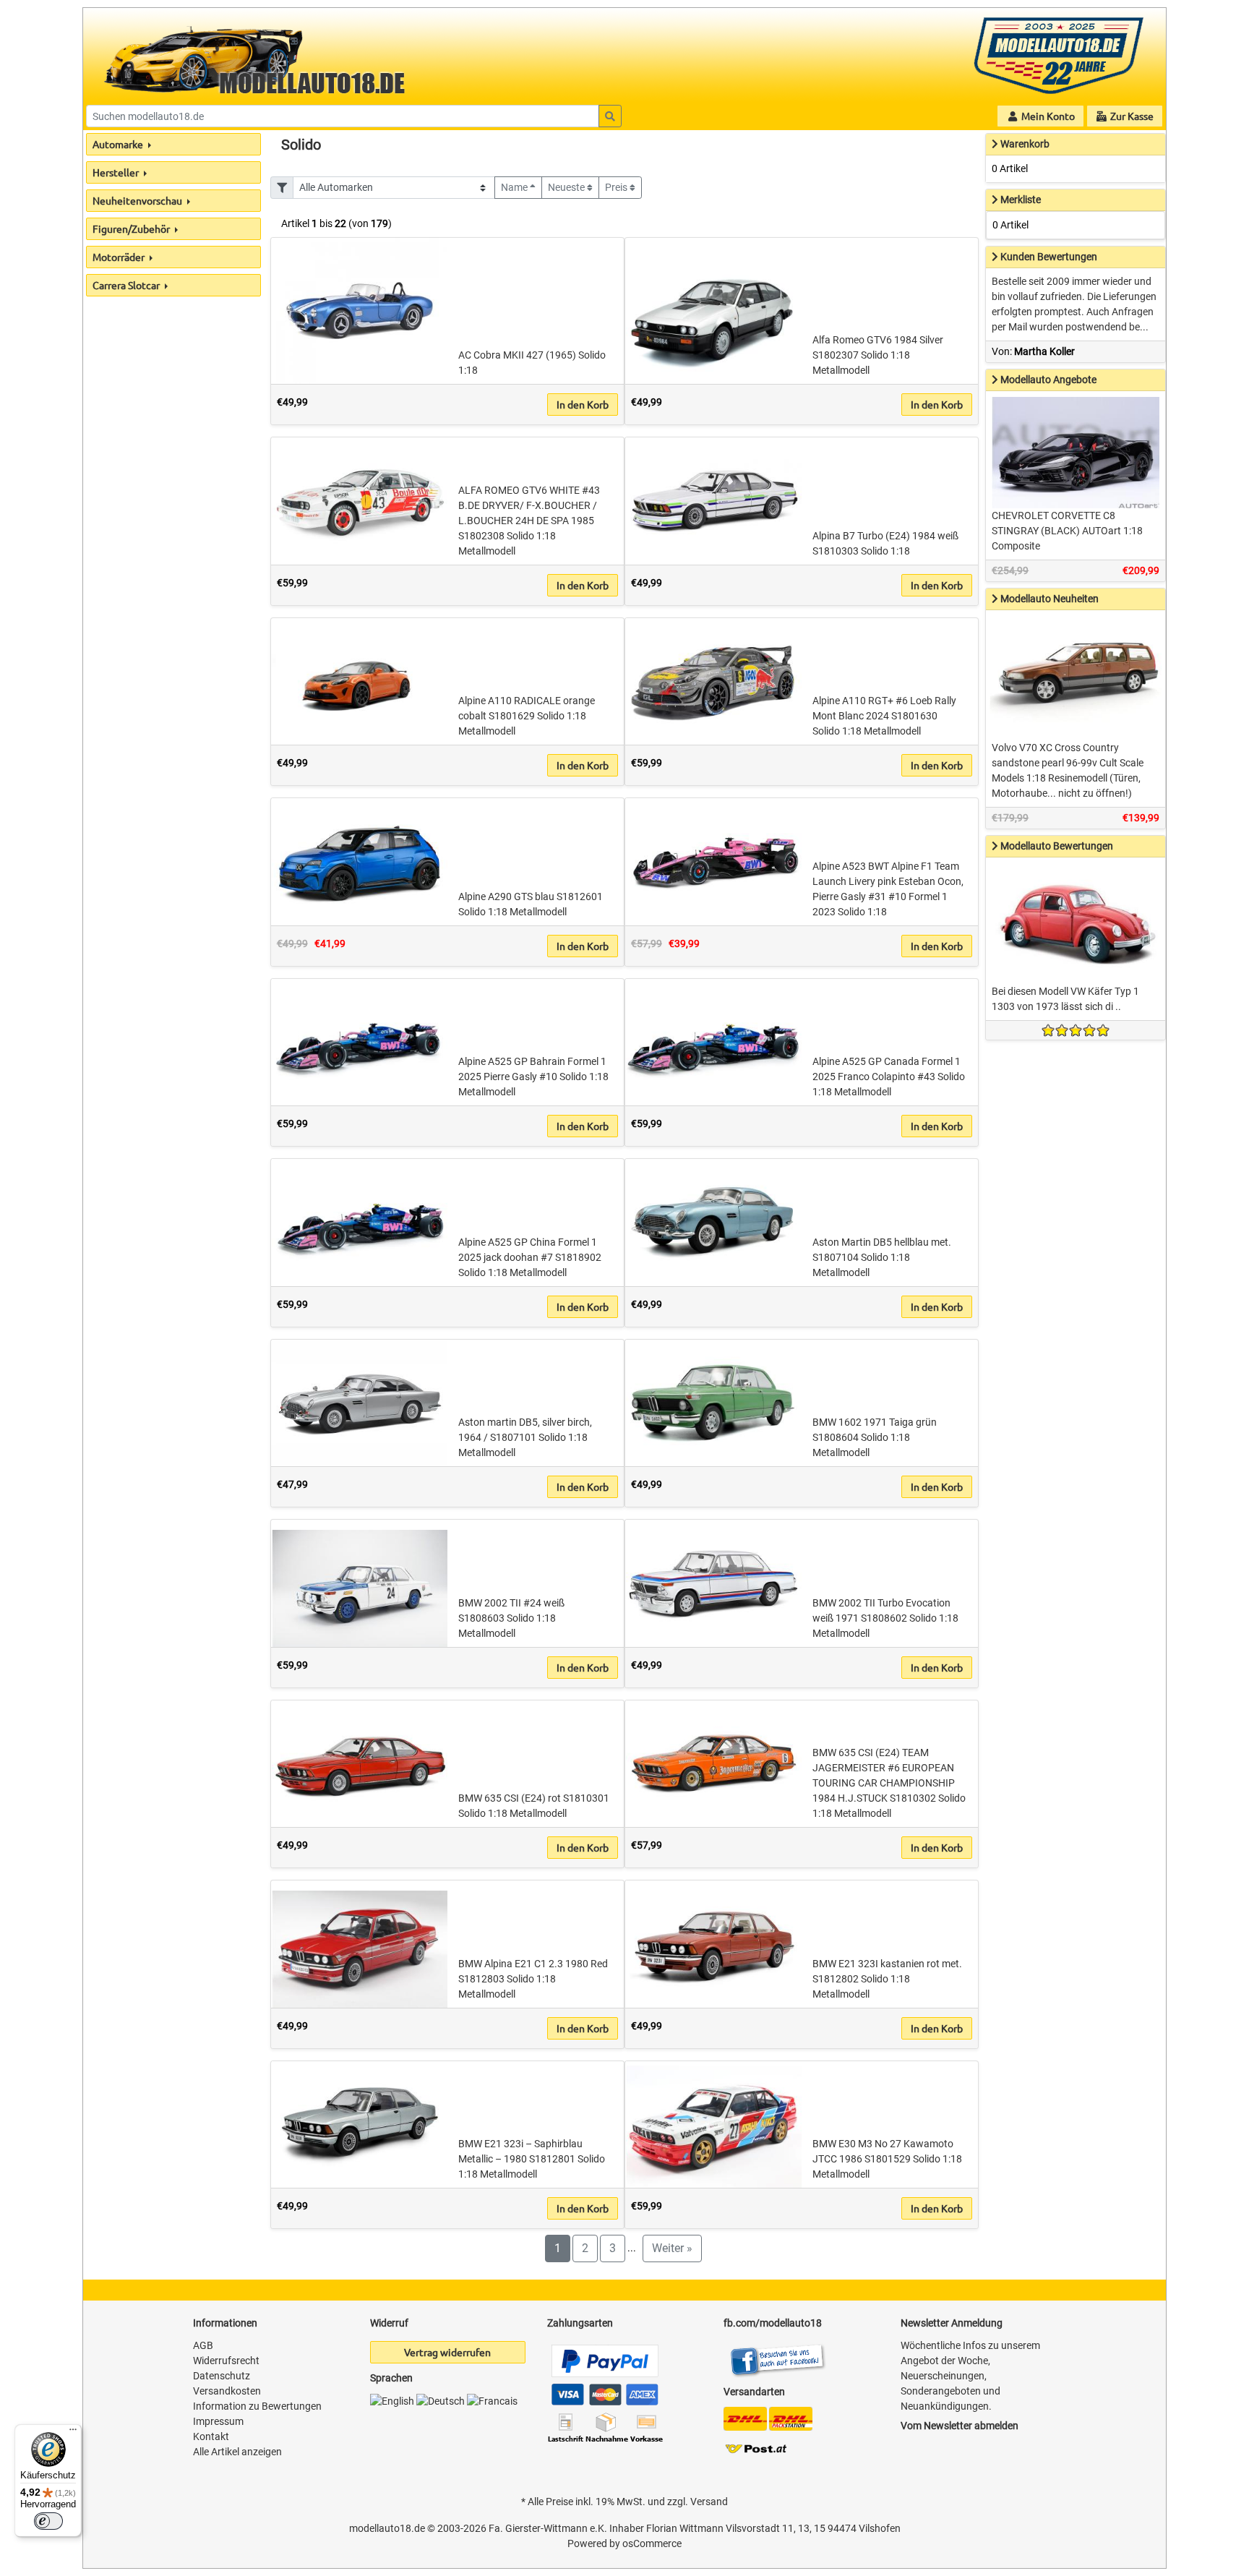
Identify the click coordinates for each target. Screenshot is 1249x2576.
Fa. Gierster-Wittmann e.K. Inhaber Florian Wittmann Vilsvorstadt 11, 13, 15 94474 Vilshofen (695, 2528)
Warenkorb (1025, 144)
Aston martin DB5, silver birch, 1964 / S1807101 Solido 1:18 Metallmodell (525, 1437)
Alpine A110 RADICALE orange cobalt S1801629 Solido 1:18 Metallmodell (527, 716)
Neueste (567, 187)
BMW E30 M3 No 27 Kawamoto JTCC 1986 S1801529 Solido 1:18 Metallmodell (887, 2159)
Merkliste (1021, 200)
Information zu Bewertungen (257, 2406)
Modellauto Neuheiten (1050, 599)
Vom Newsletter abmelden (960, 2426)
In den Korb (583, 404)
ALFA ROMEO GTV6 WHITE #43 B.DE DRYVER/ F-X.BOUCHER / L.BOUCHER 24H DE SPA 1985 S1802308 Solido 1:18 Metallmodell (529, 521)
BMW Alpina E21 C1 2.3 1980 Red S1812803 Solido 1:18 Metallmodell (533, 1979)
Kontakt (211, 2436)
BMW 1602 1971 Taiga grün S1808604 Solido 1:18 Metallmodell (875, 1437)
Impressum (218, 2421)
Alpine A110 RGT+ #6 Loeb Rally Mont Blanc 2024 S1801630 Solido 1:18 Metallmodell (884, 716)
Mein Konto (1047, 116)
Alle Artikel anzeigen (237, 2452)
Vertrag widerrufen (447, 2352)
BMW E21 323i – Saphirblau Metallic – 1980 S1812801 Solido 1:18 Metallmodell (532, 2159)
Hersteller (117, 172)
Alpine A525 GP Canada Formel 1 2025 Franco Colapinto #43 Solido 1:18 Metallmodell (889, 1077)
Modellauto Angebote (1048, 380)
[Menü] (73, 2433)
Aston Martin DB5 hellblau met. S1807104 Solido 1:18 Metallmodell (882, 1257)
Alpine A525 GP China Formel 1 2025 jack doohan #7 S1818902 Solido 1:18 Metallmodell (530, 1257)
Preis (617, 187)
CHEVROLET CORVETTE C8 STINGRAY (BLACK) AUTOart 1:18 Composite (1067, 531)
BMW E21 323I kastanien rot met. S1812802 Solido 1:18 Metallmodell (887, 1979)
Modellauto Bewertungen (1057, 846)
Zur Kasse (1131, 116)
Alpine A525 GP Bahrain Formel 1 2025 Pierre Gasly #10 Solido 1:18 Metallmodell (533, 1077)
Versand (709, 2502)
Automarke (119, 144)
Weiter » (672, 2248)
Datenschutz (222, 2376)
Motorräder (120, 257)
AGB (203, 2345)
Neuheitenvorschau (138, 200)
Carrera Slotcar (127, 285)
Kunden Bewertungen (1049, 257)
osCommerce (652, 2543)
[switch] (48, 2521)
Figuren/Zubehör (132, 228)
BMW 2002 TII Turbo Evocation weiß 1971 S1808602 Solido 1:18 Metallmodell (885, 1618)
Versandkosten (227, 2391)
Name (515, 187)
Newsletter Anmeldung (952, 2323)
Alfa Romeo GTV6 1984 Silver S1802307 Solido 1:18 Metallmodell (878, 355)
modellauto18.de (387, 2528)
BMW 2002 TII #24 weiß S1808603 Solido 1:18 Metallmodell (511, 1618)
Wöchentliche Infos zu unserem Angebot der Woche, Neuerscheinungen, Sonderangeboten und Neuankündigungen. (970, 2376)
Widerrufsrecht (226, 2361)
